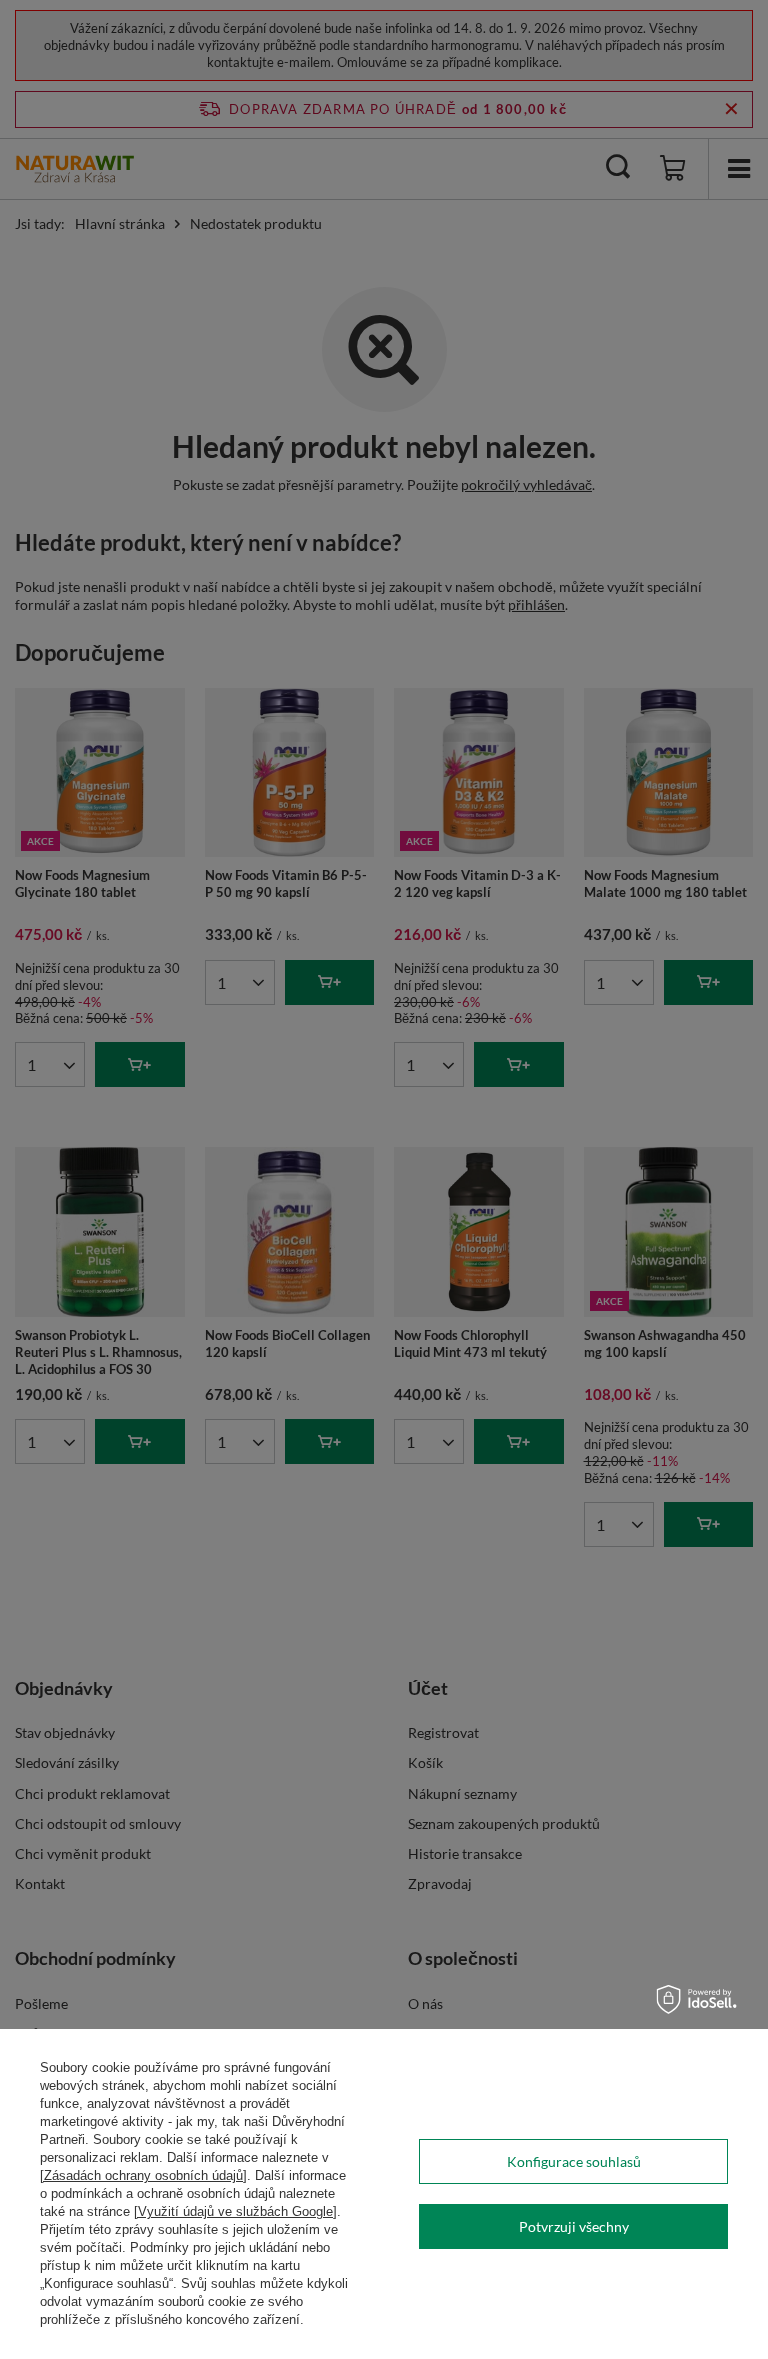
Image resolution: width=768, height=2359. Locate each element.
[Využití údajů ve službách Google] (235, 2211)
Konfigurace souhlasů (574, 2161)
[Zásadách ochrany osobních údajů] (143, 2175)
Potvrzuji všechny (574, 2226)
